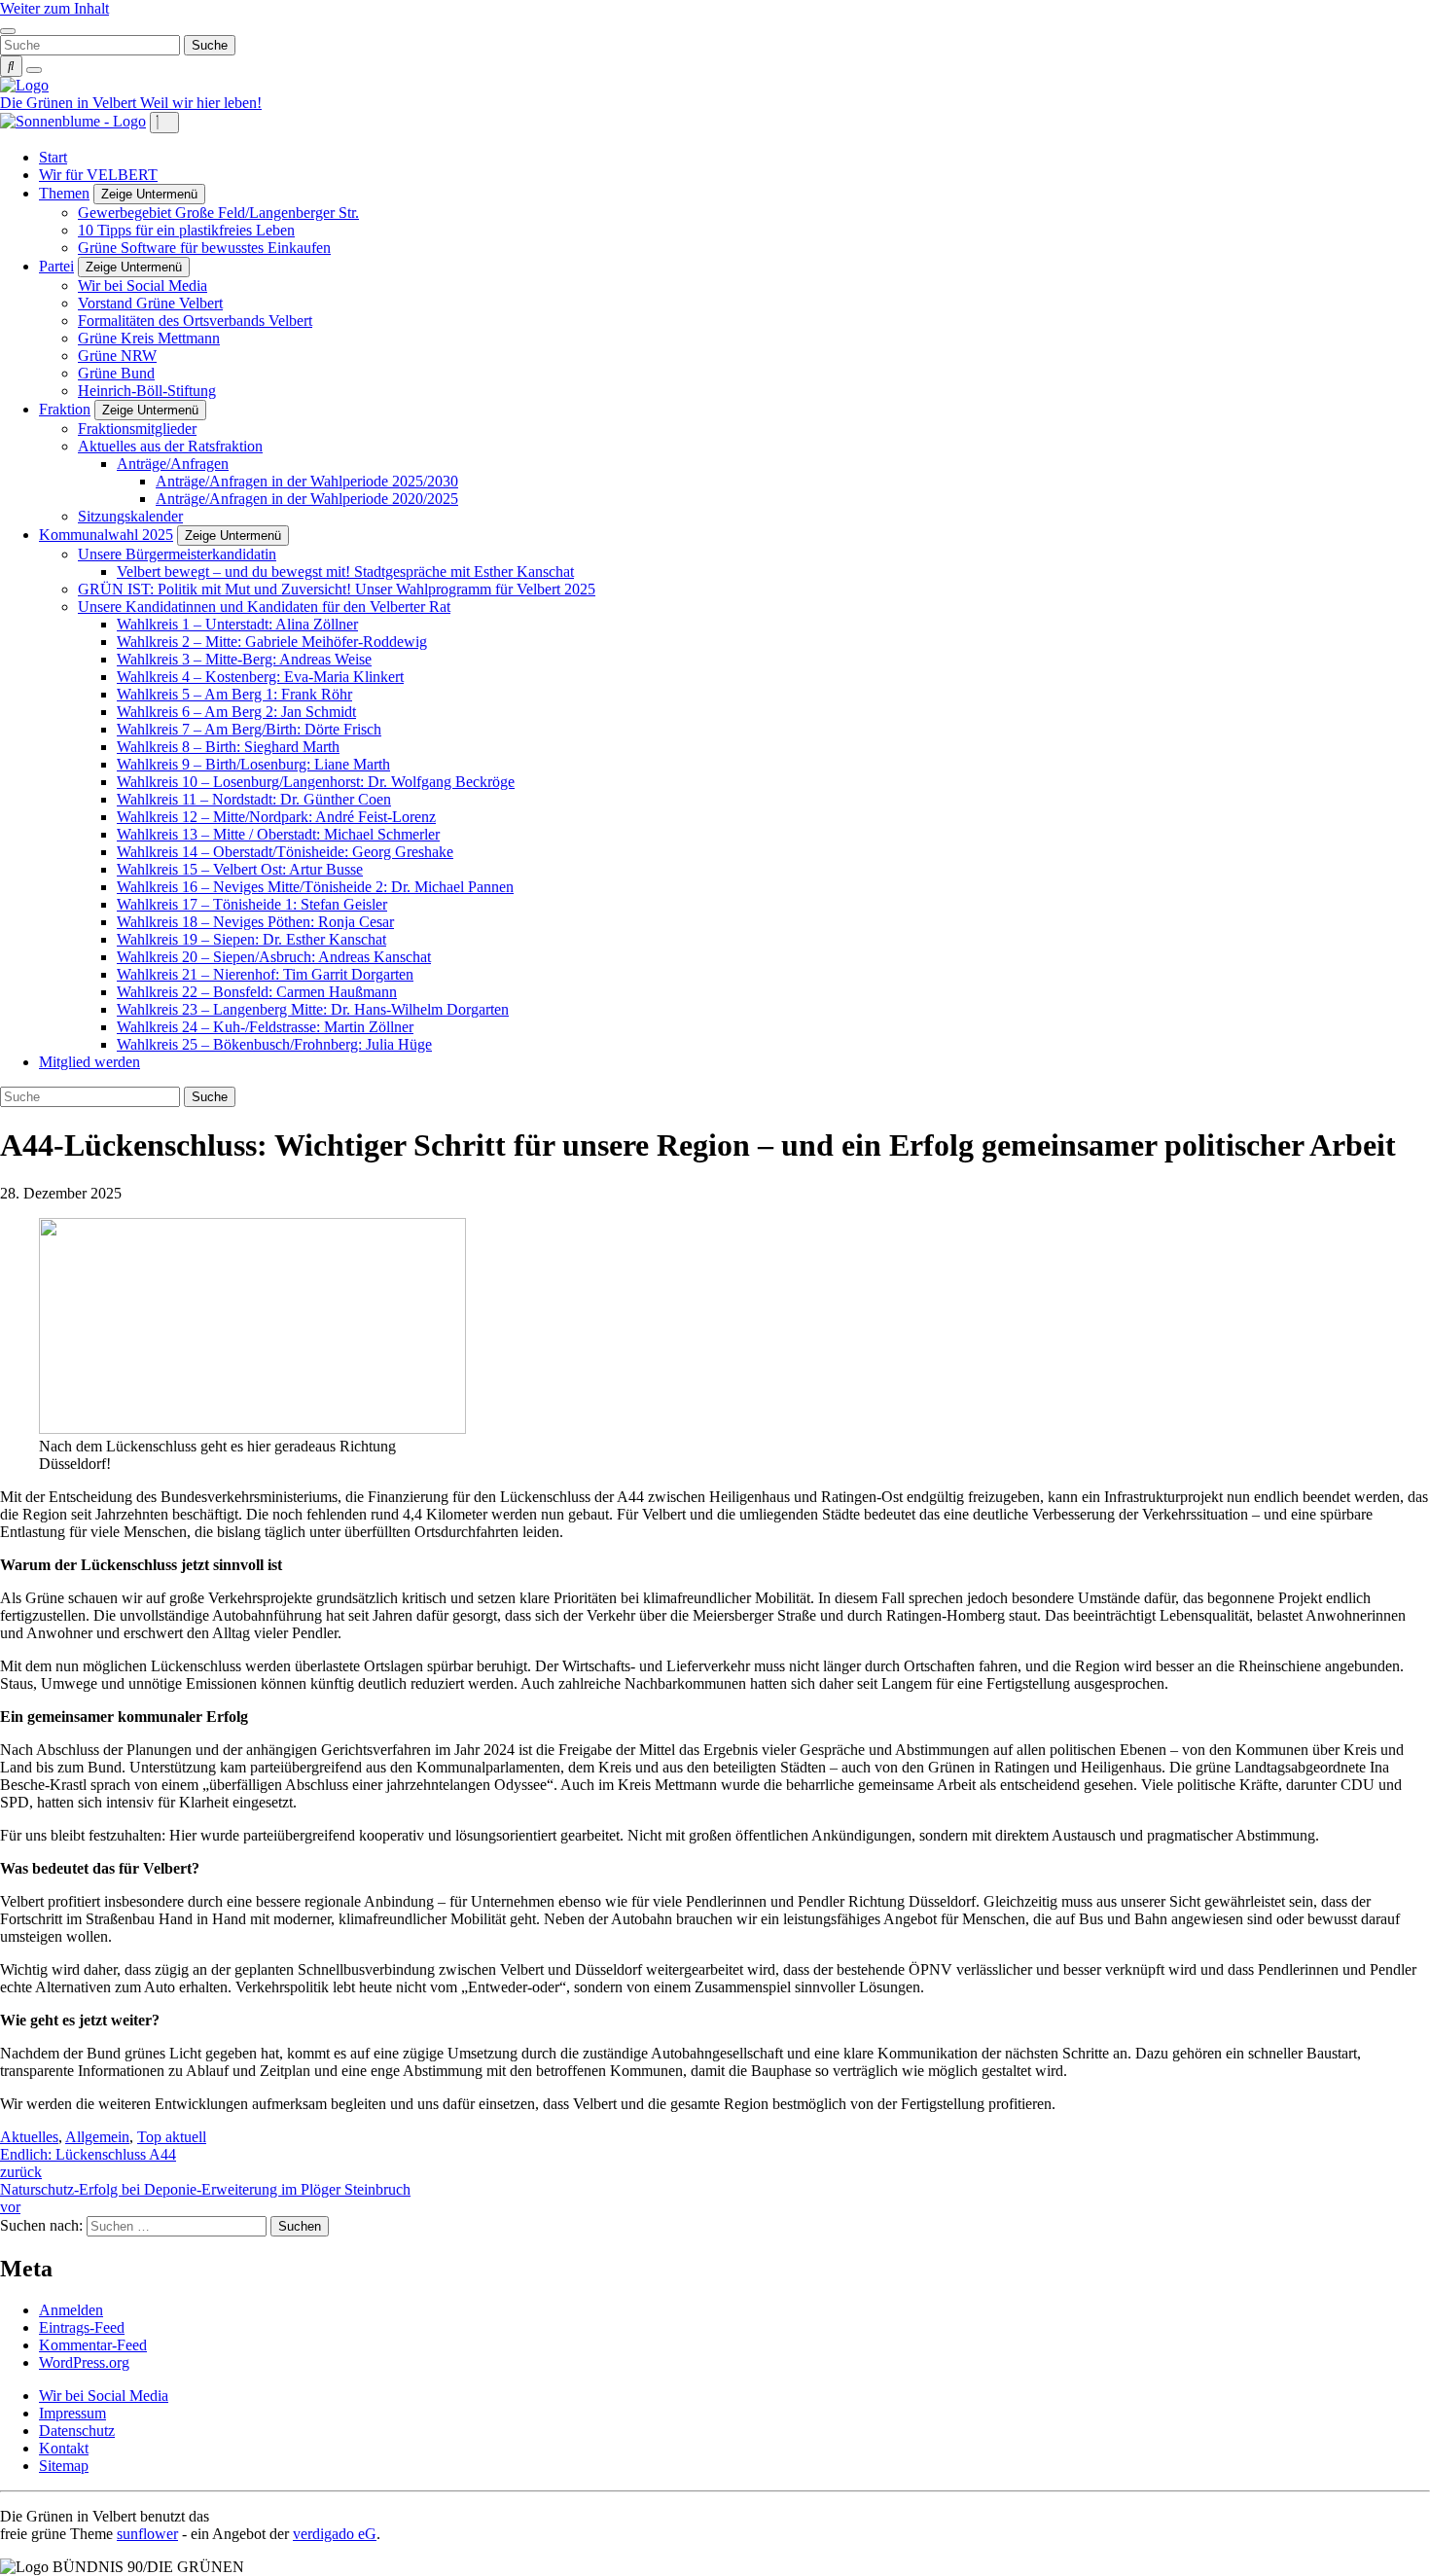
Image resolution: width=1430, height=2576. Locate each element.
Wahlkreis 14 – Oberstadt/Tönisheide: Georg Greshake (285, 852)
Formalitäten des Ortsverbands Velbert (195, 321)
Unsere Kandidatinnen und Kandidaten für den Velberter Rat (264, 607)
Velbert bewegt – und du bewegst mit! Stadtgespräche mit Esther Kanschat (345, 572)
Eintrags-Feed (82, 2327)
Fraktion (65, 409)
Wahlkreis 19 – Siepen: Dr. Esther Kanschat (251, 939)
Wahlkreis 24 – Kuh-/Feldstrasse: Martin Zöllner (265, 1027)
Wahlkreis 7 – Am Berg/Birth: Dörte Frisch (249, 729)
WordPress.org (84, 2362)
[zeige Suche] (11, 66)
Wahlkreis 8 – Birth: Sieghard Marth (228, 747)
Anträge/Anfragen (173, 464)
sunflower (147, 2534)
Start (53, 157)
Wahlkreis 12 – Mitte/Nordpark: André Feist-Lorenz (276, 817)
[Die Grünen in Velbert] (24, 85)
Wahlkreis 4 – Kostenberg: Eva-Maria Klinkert (260, 677)
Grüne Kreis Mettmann (149, 338)
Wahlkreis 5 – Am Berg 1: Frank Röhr (234, 694)
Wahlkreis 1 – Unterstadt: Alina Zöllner (237, 624)
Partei (56, 266)
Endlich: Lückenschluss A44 (88, 2163)
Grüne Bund (116, 373)
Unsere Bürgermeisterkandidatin (177, 554)
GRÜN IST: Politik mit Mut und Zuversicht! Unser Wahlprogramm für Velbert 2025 (337, 589)
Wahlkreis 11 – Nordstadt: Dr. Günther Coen (254, 799)
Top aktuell (172, 2137)
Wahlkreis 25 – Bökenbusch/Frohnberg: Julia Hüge (274, 1044)
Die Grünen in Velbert (70, 103)
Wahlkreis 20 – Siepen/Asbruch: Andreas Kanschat (274, 957)
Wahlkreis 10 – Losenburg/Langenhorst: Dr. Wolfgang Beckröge (316, 782)
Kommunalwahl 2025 (106, 535)
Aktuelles (29, 2137)
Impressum (72, 2413)
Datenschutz (77, 2431)
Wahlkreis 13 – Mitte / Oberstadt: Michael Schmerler (278, 834)
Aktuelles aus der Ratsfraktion (170, 446)
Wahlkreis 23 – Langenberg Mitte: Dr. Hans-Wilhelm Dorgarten (313, 1009)
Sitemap (64, 2466)
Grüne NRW (117, 356)
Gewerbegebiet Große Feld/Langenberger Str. (218, 213)
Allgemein (97, 2137)
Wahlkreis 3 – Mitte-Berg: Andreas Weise (244, 659)
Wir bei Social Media (143, 286)
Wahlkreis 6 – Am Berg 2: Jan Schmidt (236, 712)
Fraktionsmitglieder (137, 429)
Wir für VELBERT (98, 175)
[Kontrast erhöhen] (34, 70)
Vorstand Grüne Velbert (150, 303)
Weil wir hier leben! (201, 103)
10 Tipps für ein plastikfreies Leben (186, 230)
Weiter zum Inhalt (54, 8)
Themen (64, 193)
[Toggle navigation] (8, 31)
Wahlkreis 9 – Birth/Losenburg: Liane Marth (253, 764)
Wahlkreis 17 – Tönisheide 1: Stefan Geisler (252, 904)
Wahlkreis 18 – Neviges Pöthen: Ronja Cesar (255, 922)
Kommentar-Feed (93, 2345)
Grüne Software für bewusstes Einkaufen (204, 248)
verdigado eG (335, 2534)
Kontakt (64, 2448)
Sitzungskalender (130, 516)
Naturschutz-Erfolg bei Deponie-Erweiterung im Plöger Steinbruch (205, 2198)
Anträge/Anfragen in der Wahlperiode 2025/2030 (307, 481)
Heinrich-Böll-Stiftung (147, 391)
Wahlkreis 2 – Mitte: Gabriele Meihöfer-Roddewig (272, 642)
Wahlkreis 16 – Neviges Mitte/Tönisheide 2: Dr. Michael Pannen (315, 887)
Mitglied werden (89, 1062)
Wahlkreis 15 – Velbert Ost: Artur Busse (240, 869)
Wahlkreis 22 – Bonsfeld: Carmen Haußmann (257, 992)
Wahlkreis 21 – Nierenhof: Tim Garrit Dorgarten (265, 974)
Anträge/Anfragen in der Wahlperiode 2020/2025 (307, 499)
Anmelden (71, 2310)
